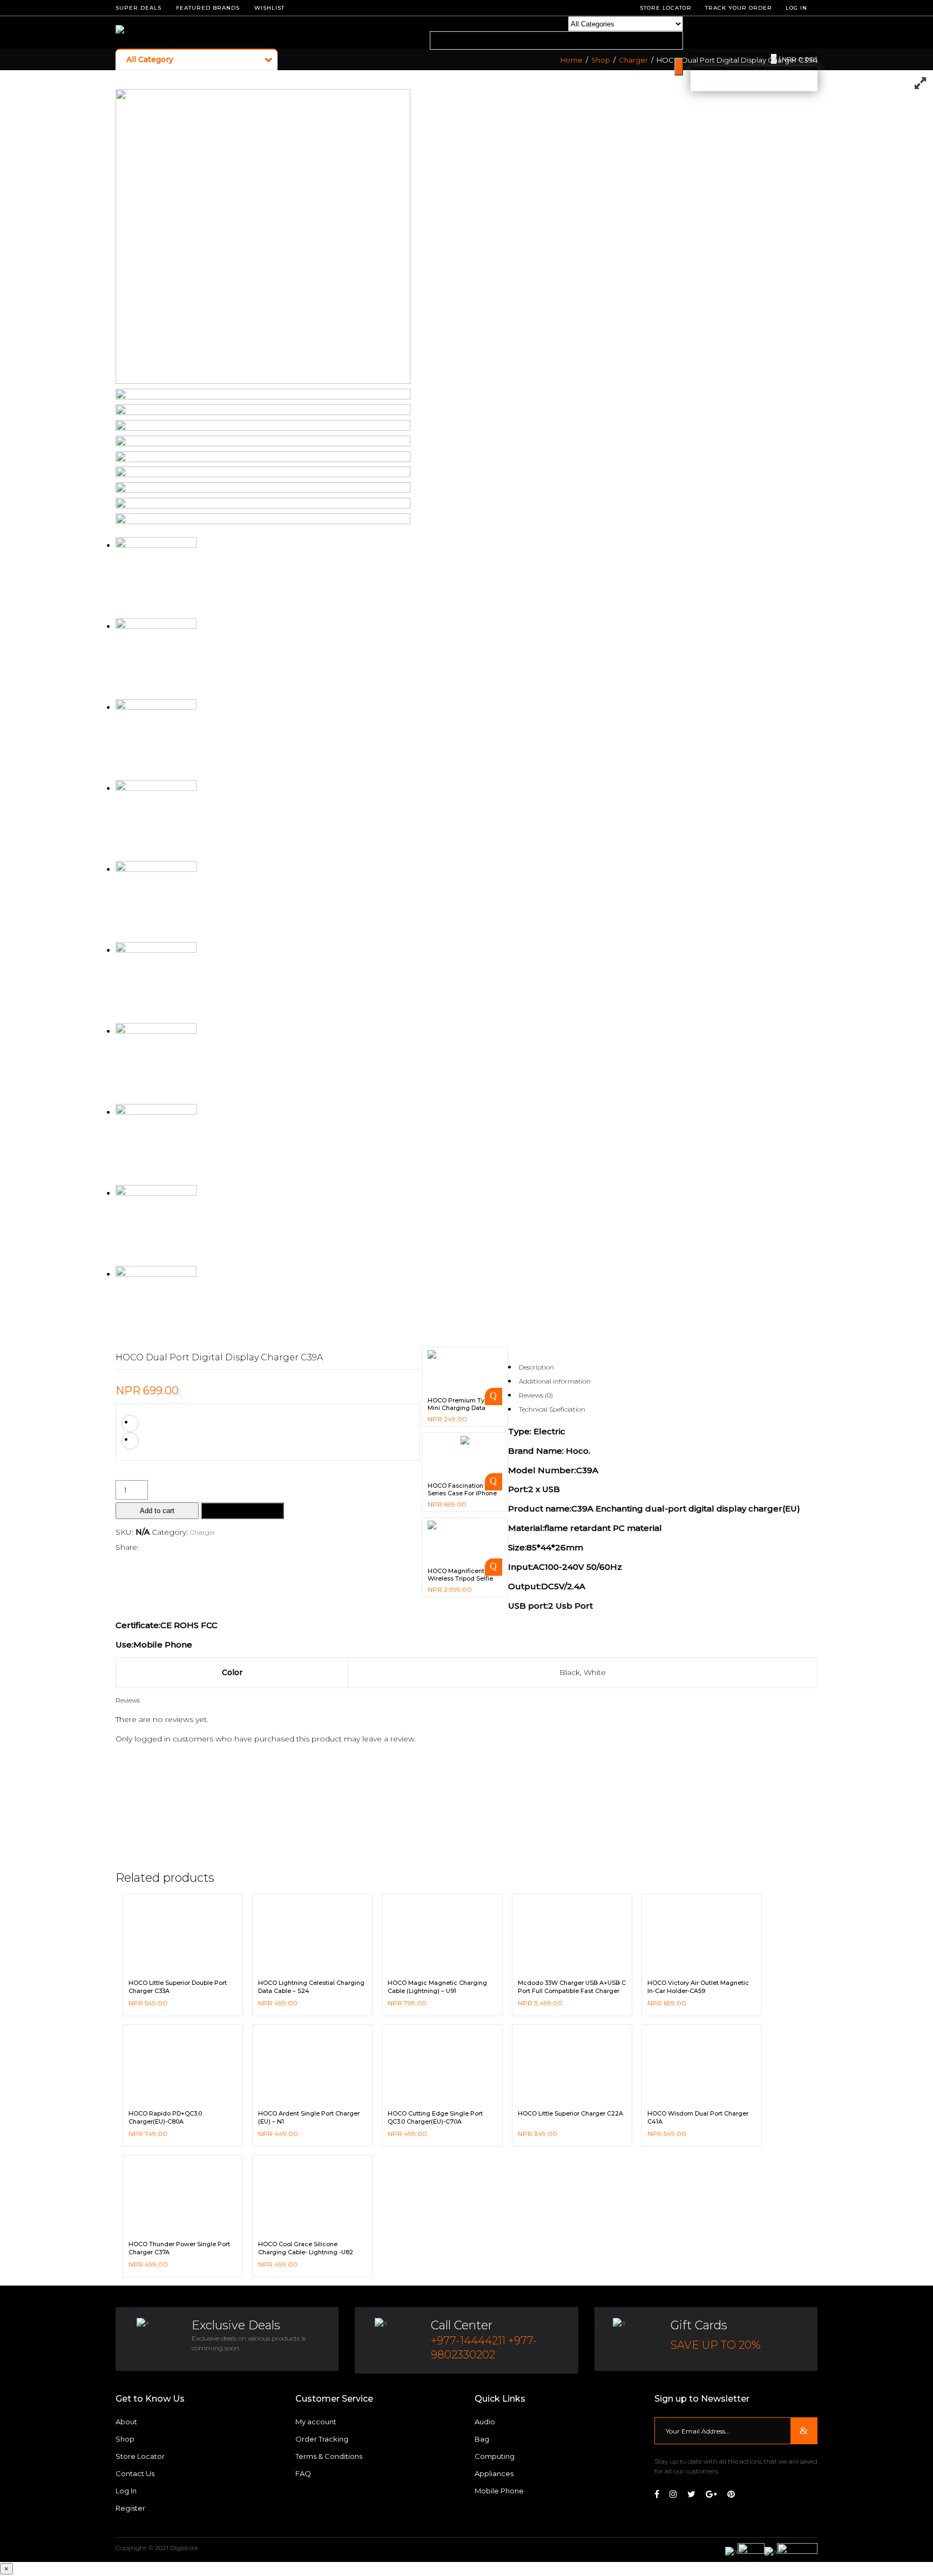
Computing (495, 2456)
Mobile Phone (499, 2491)
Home (572, 60)
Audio (485, 2422)
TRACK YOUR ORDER (739, 8)
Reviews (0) (536, 1395)
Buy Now (242, 1511)
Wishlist (269, 8)
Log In (796, 8)
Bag (482, 2439)
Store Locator (140, 2456)
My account (316, 2422)
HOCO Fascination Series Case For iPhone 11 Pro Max (462, 1493)
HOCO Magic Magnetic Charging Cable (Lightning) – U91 (437, 1987)
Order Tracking (322, 2439)
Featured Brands (208, 8)
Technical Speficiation (552, 1409)
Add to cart (157, 1511)
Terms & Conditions (329, 2456)
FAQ (303, 2473)
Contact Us (135, 2473)
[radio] (130, 1423)
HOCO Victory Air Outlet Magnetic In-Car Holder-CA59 (698, 1987)
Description (536, 1367)
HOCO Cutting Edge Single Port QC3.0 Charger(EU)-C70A (435, 2117)
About (126, 2422)
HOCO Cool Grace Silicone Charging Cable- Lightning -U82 (306, 2248)
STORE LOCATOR (666, 8)
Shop (601, 60)
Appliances (494, 2473)
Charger (633, 60)
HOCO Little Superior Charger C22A (570, 2113)
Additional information (555, 1381)
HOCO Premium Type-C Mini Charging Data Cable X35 (463, 1408)
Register (130, 2508)
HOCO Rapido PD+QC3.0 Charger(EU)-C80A (165, 2117)
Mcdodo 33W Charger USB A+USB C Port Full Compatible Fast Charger (572, 1987)
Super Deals (138, 8)
